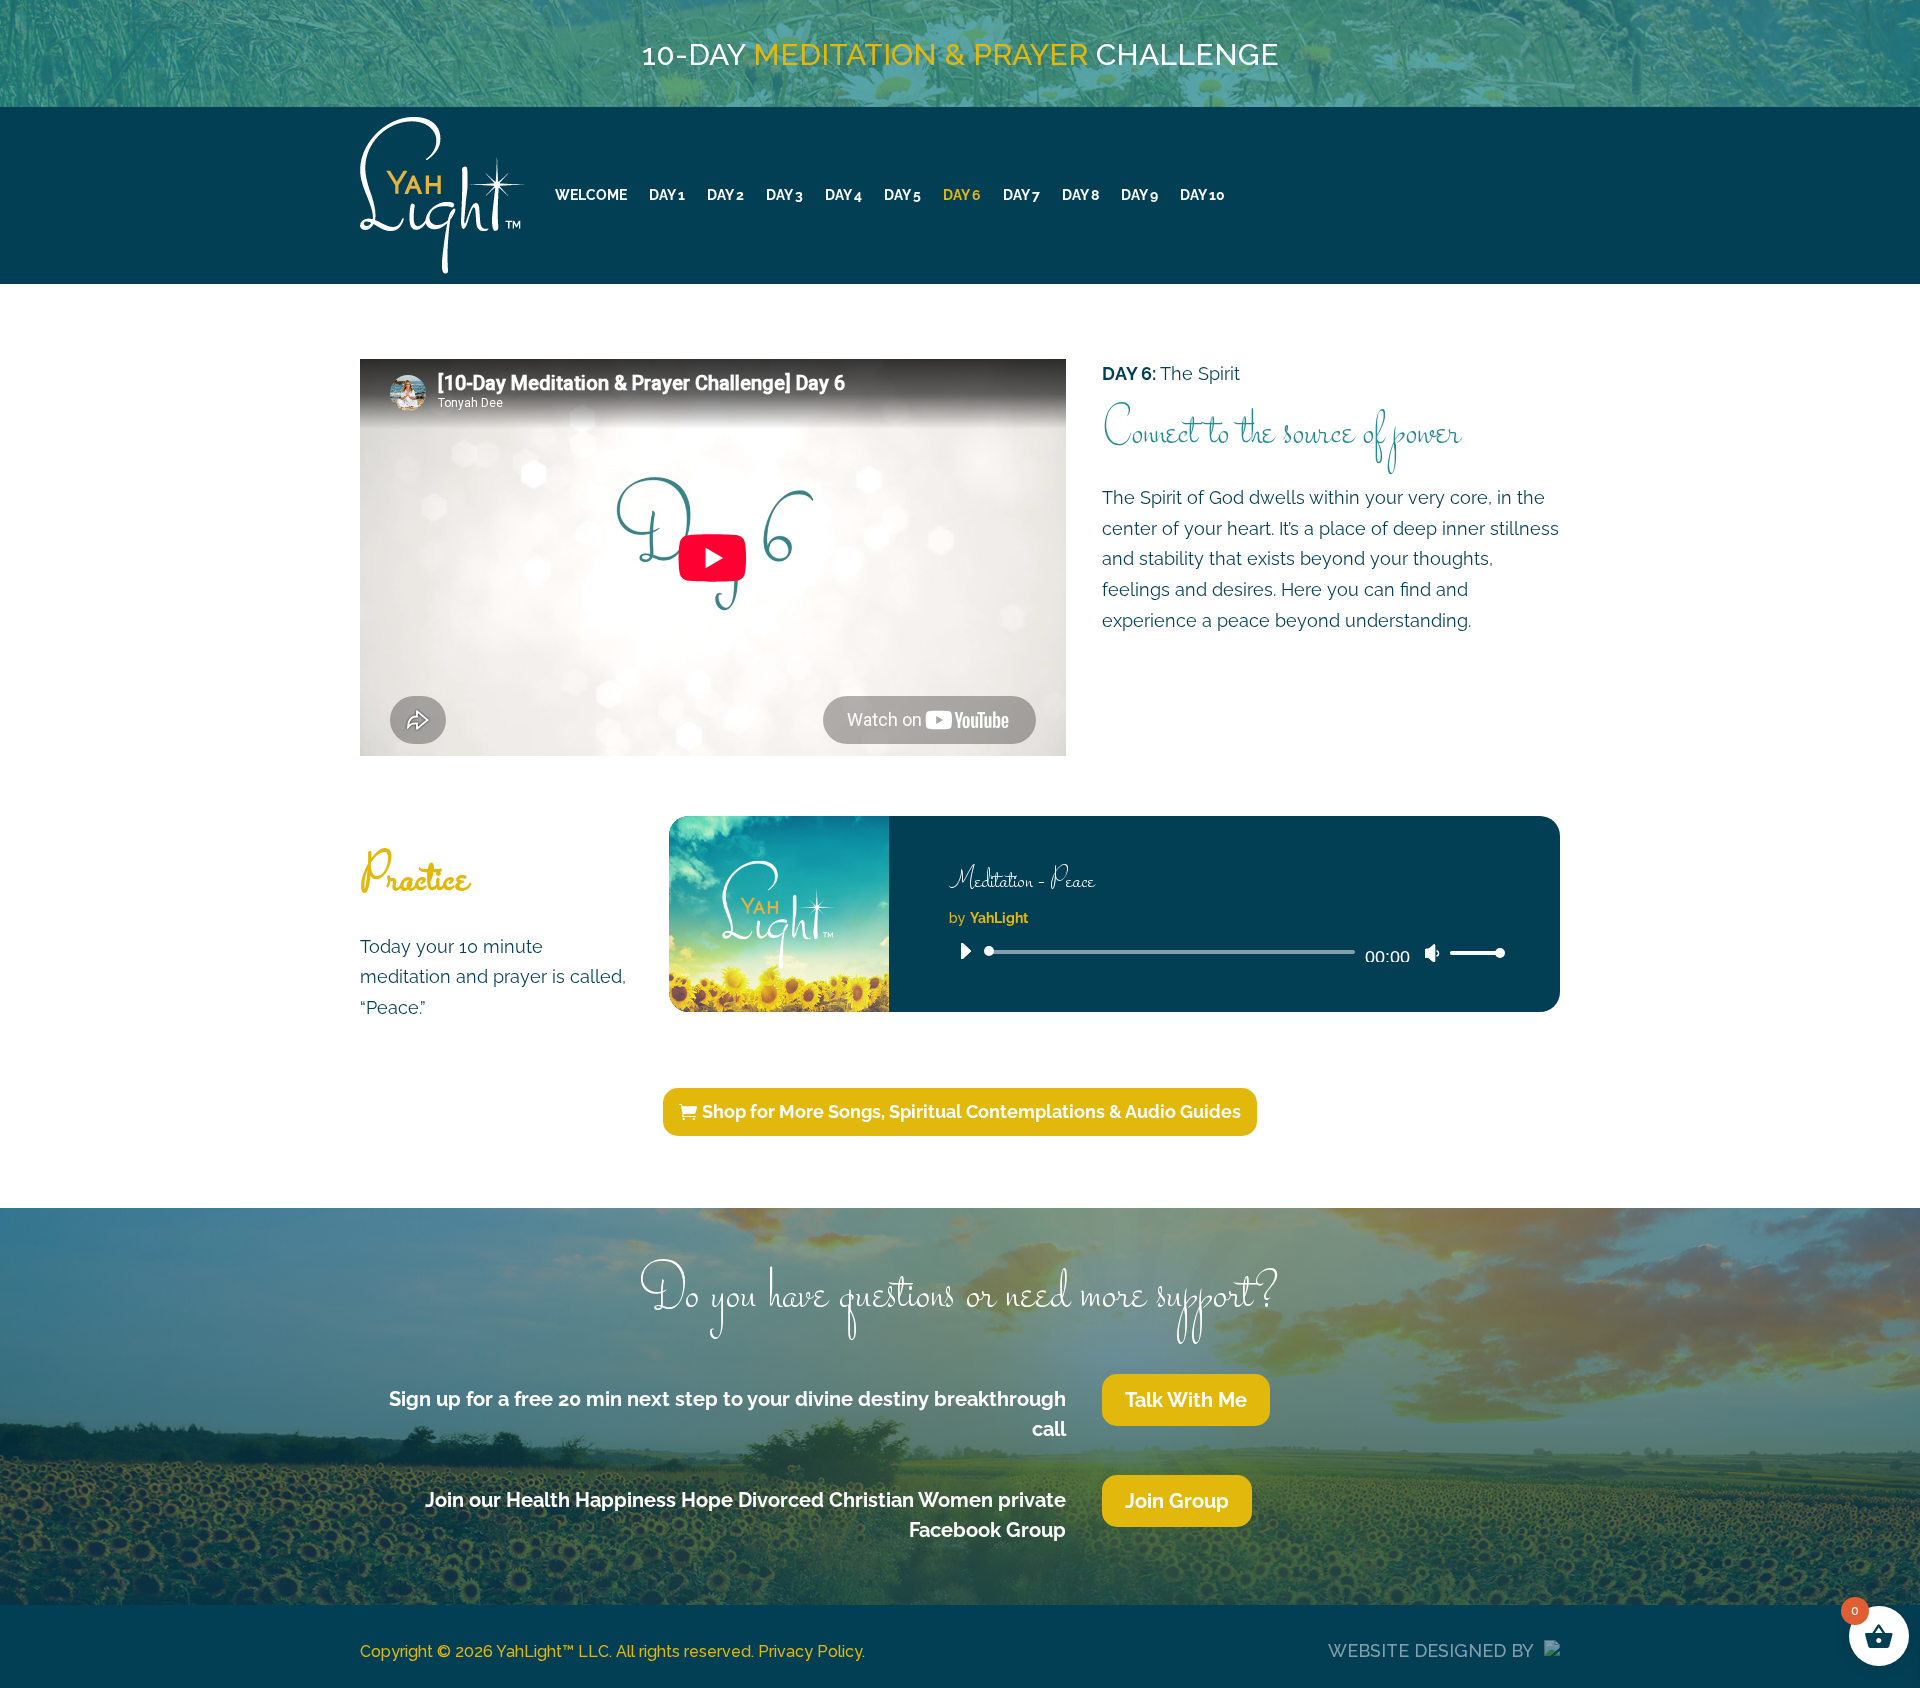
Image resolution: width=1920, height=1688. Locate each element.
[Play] (965, 951)
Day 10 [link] (1202, 195)
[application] (1224, 952)
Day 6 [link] (962, 195)
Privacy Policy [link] (810, 1651)
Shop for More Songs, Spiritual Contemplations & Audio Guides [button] (971, 1111)
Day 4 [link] (843, 195)
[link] (1472, 952)
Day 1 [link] (667, 195)
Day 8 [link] (1080, 195)
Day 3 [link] (784, 195)
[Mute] (1432, 953)
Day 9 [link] (1139, 195)
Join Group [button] (1177, 1501)
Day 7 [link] (1021, 195)
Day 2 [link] (725, 195)
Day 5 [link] (902, 195)
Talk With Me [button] (1186, 1400)
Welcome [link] (591, 195)
